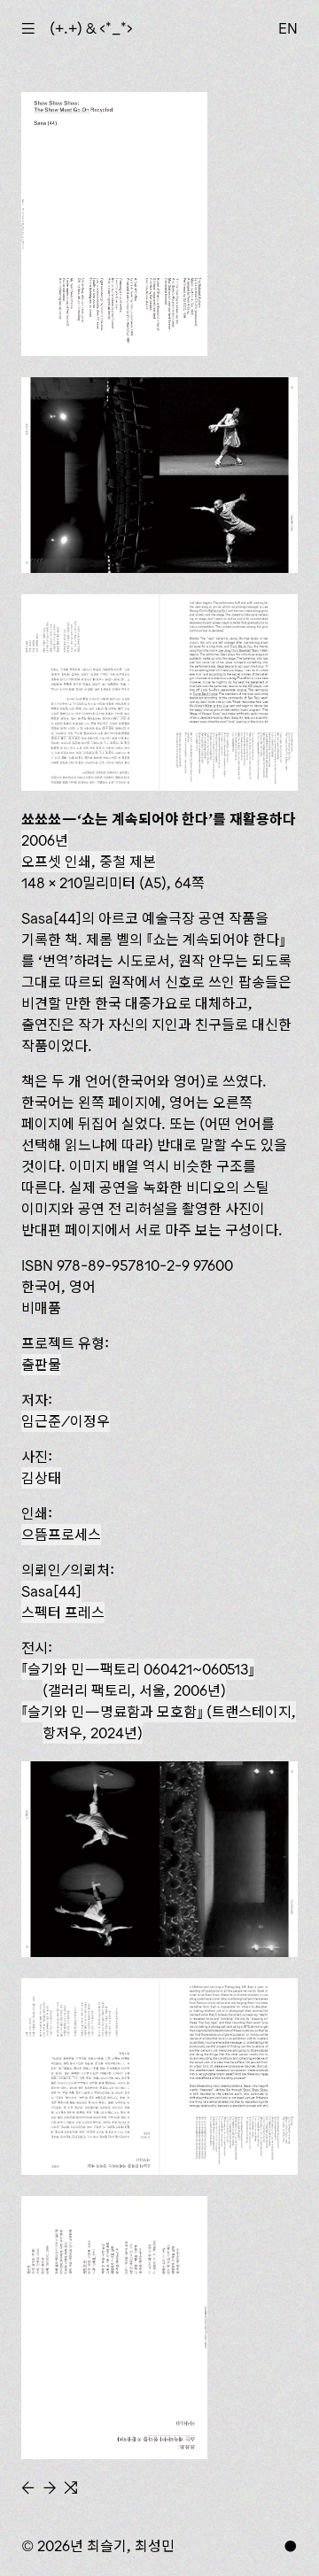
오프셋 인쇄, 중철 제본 (89, 862)
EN (288, 28)
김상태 (41, 1478)
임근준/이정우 (66, 1421)
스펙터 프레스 (63, 1613)
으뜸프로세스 (61, 1535)
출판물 (41, 1365)
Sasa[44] (51, 1591)
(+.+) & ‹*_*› (91, 28)
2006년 (45, 840)
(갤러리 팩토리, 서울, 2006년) (138, 1680)
